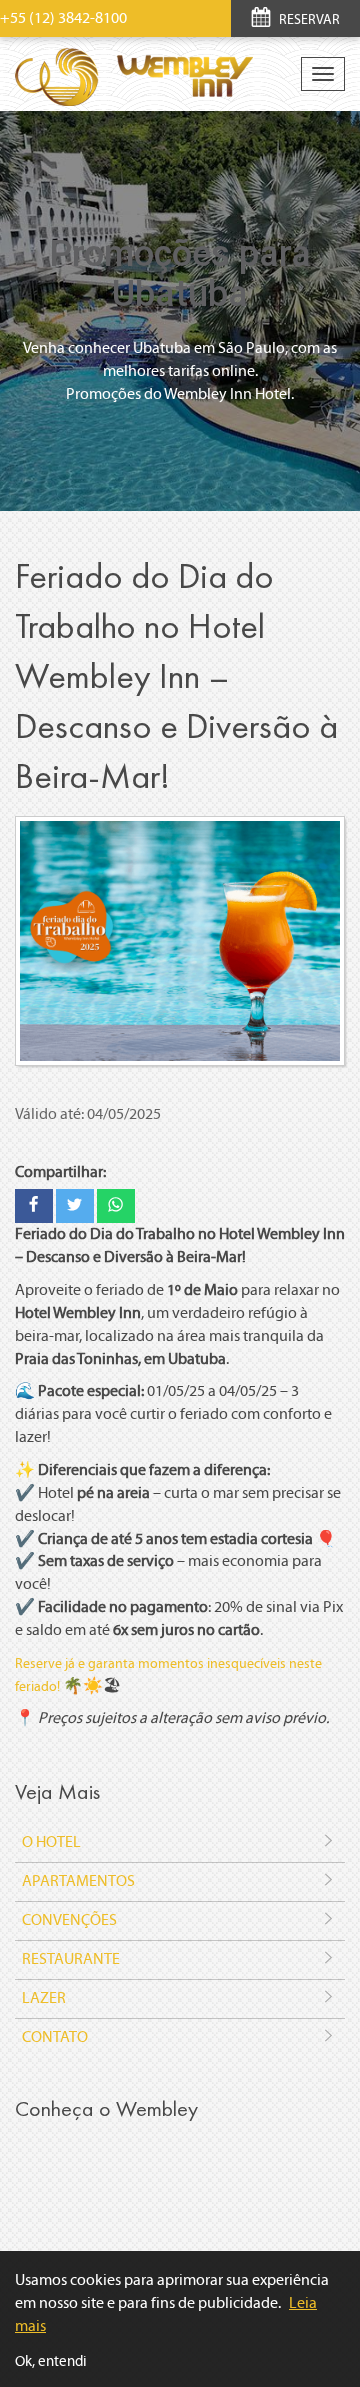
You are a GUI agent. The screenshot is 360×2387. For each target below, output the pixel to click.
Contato (55, 2036)
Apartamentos (78, 1880)
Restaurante (71, 1958)
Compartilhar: (60, 1171)
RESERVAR (308, 19)
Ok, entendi (51, 2361)
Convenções (69, 1919)
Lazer (44, 1997)
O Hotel (51, 1841)
